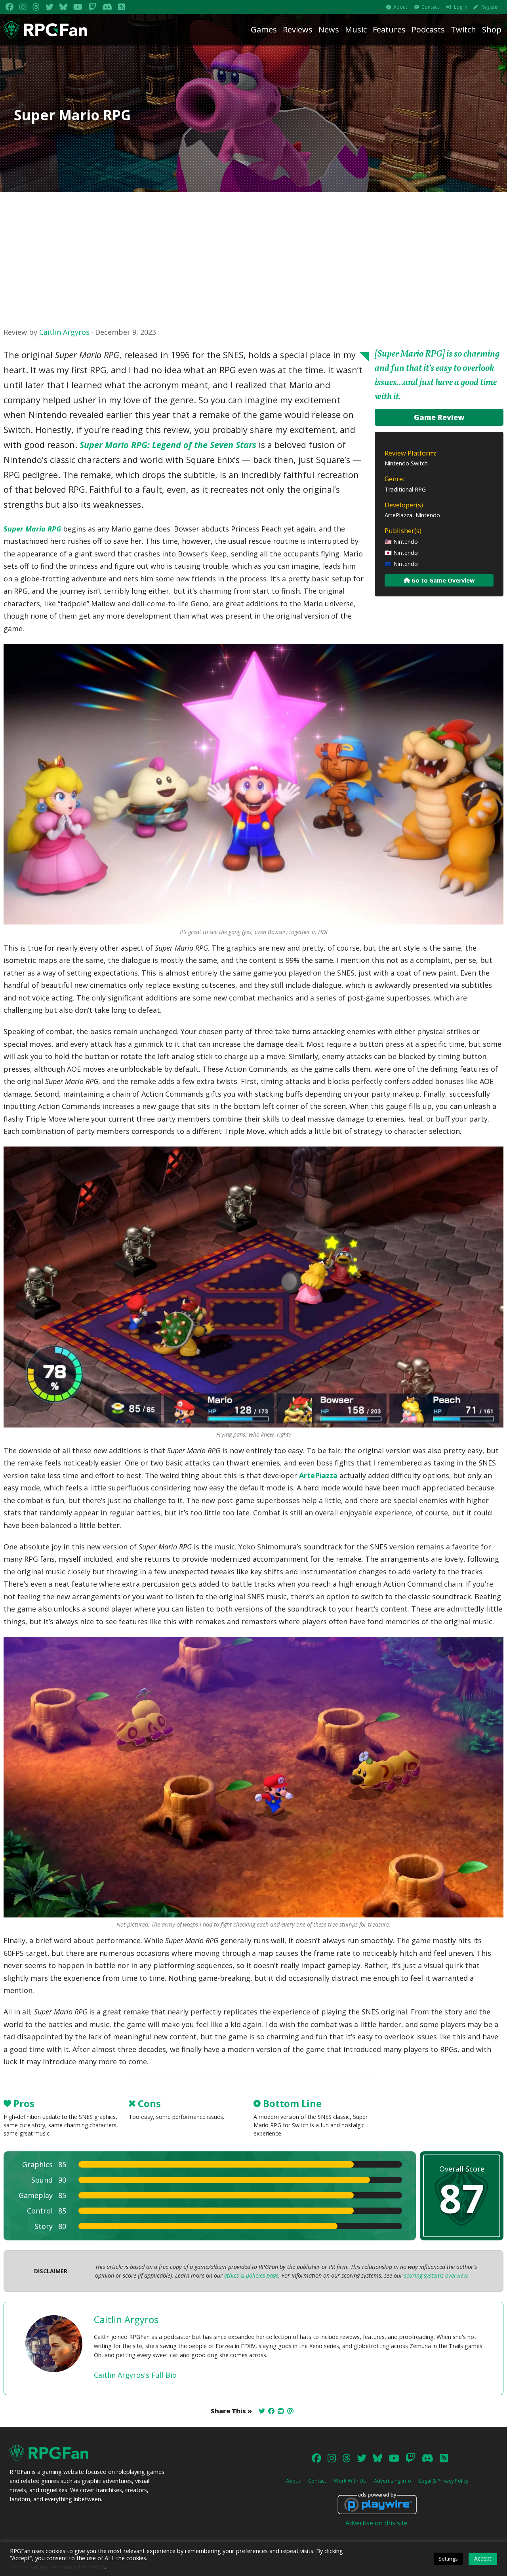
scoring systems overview (436, 2275)
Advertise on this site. (377, 2523)
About (400, 7)
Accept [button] (483, 2558)
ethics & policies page (251, 2275)
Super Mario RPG (32, 529)
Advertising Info (393, 2481)
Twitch (463, 29)
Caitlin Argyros (64, 332)
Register (490, 7)
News (329, 29)
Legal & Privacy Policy (444, 2481)
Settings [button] (448, 2559)
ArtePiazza (318, 1475)
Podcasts (428, 29)
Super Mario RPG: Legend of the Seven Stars (168, 445)
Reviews (298, 29)
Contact (430, 7)
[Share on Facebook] (271, 2411)
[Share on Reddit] (281, 2411)
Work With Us (350, 2481)
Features (389, 29)
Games (264, 29)
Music (356, 29)
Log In (461, 7)
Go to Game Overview (442, 580)
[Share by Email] (290, 2411)
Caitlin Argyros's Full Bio (135, 2375)
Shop (492, 29)
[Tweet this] (262, 2411)
